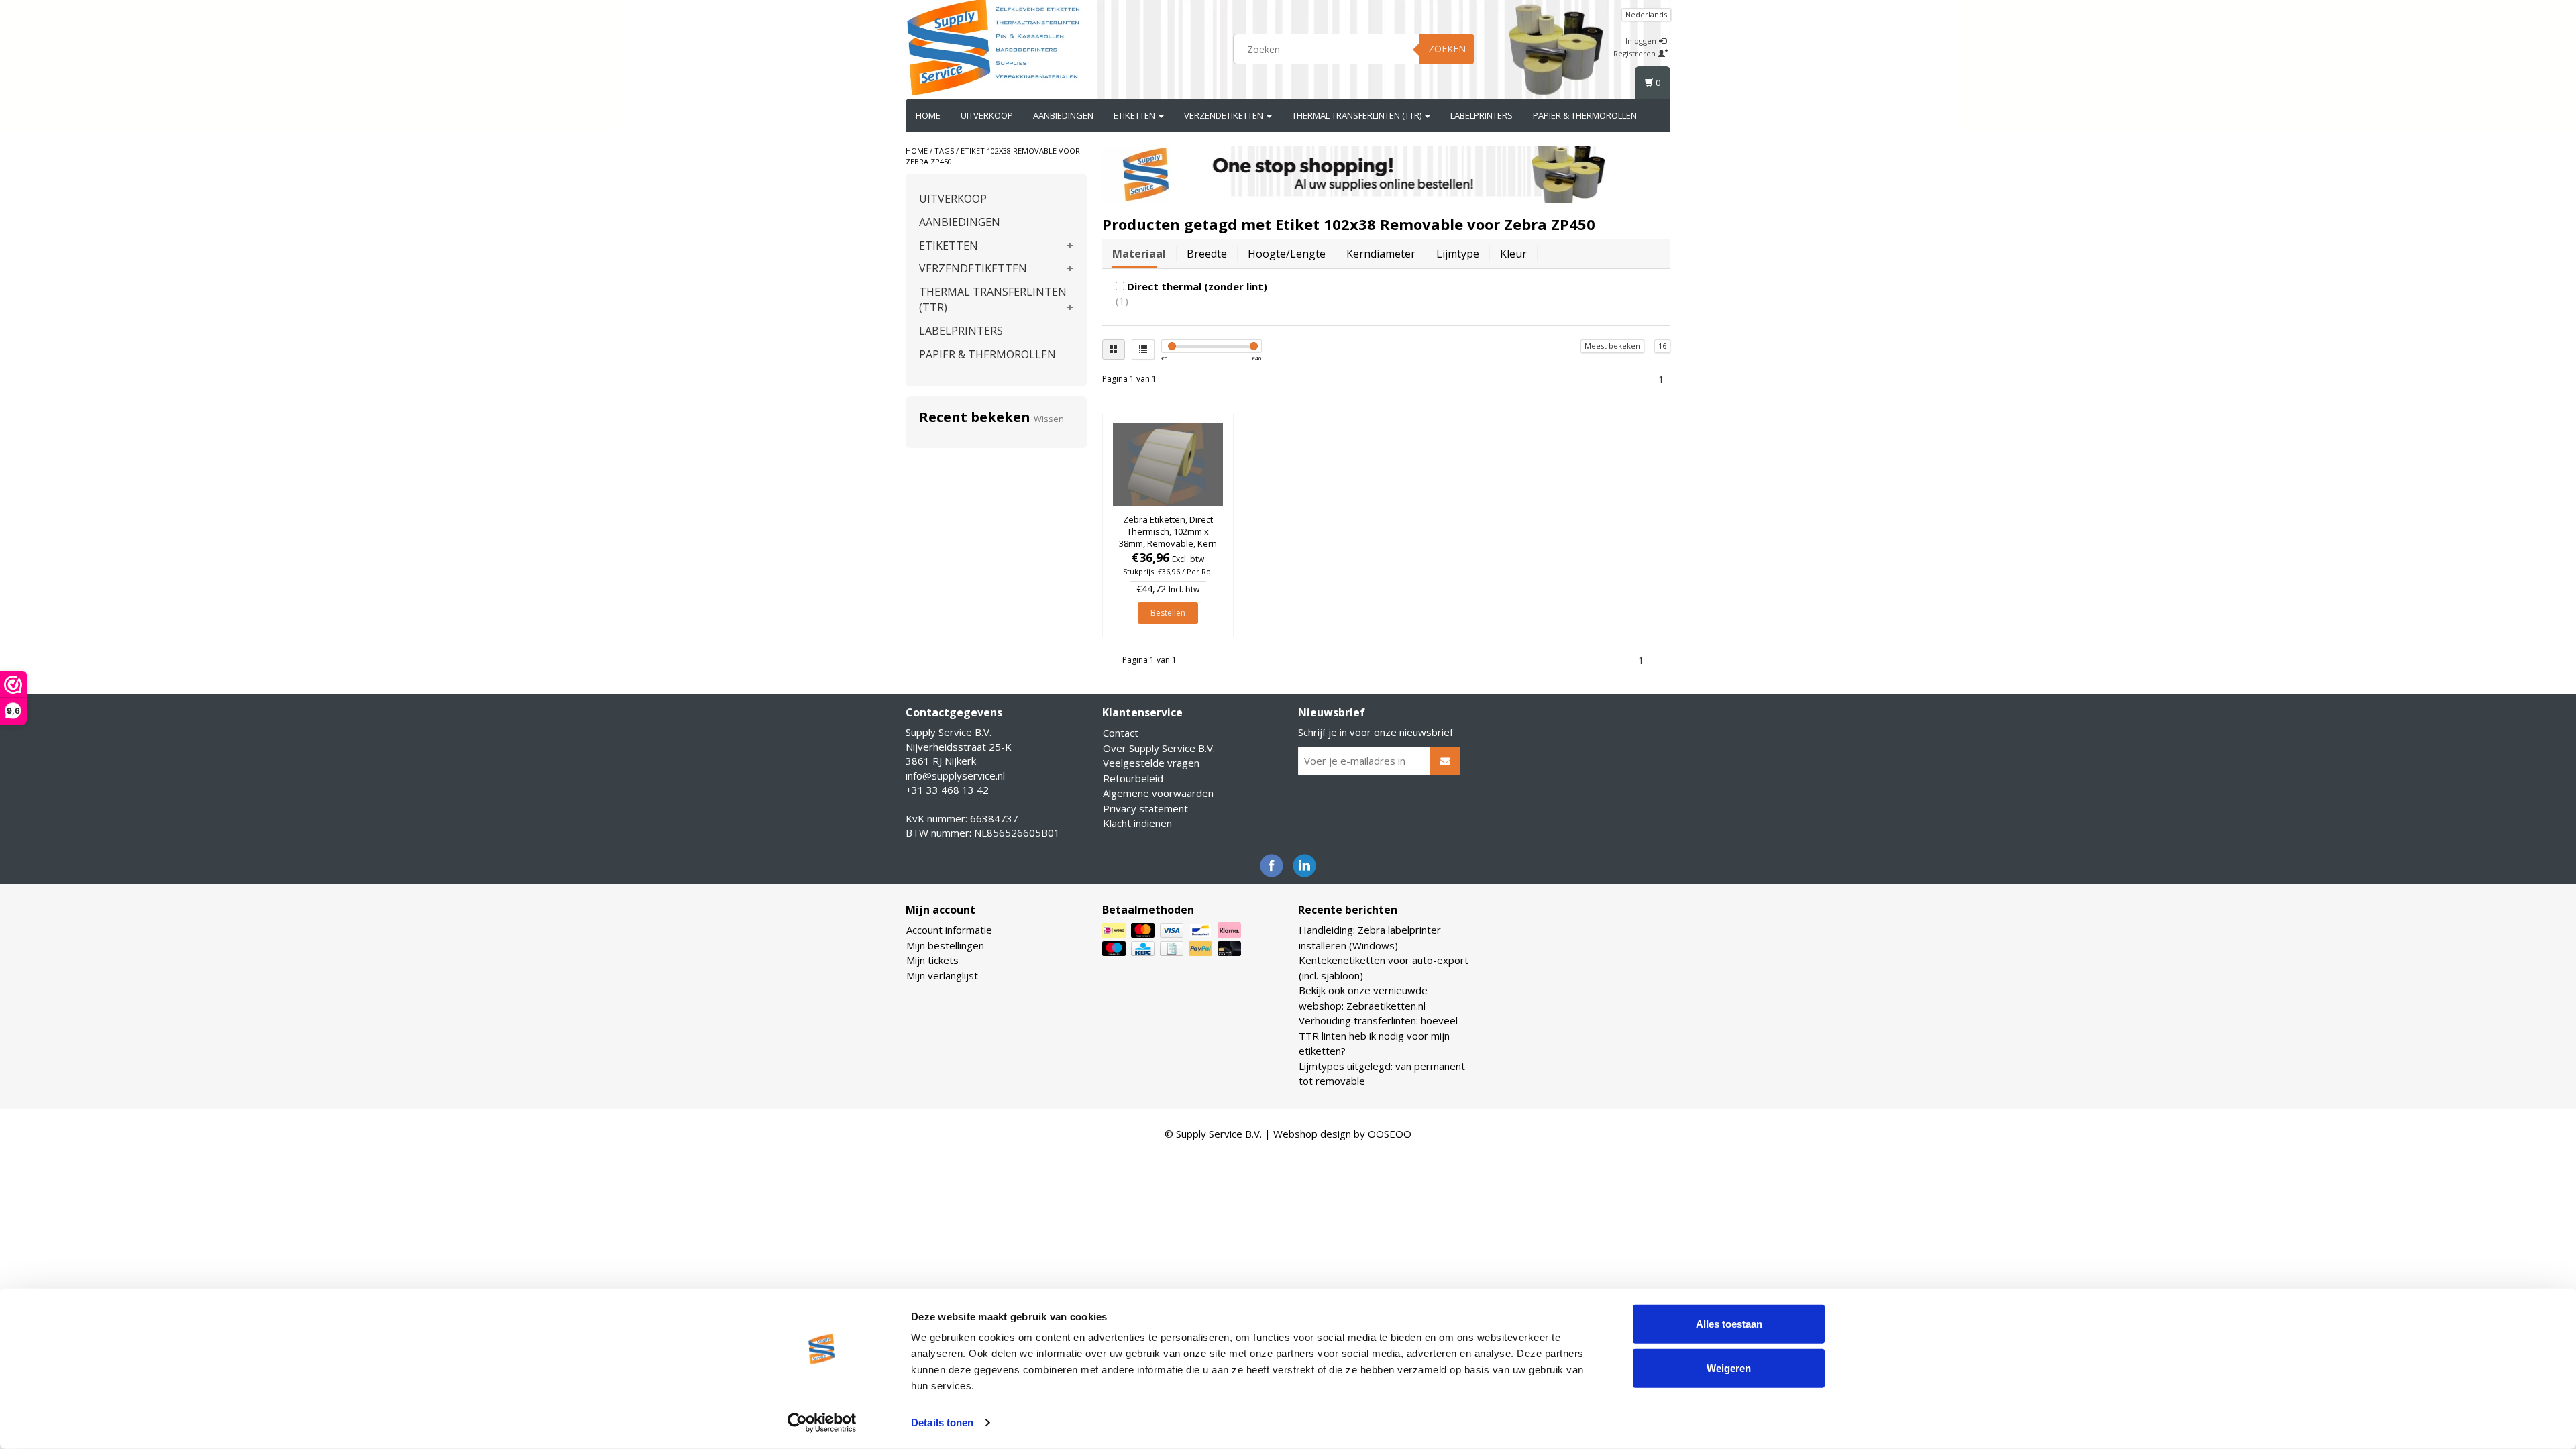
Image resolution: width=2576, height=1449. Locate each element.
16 (1662, 346)
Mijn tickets (932, 960)
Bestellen (1168, 613)
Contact (1121, 733)
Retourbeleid (1133, 778)
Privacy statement (1145, 808)
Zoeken (1447, 49)
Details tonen (942, 1423)
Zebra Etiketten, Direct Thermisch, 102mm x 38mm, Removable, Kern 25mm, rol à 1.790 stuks (1168, 538)
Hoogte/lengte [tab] (1287, 254)
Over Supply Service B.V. (1159, 748)
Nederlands (1646, 14)
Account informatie (949, 930)
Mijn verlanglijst (942, 975)
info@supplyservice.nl (955, 775)
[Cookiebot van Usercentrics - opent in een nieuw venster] (822, 1423)
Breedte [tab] (1207, 254)
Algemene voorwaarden (1158, 793)
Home (928, 115)
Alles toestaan (1729, 1324)
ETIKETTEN (1135, 115)
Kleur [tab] (1513, 254)
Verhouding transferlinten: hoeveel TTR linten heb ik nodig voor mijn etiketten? (1378, 1035)
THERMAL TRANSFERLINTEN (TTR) (1358, 115)
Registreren (1635, 53)
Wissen (1049, 419)
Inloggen (1642, 41)
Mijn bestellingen (945, 945)
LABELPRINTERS (1482, 115)
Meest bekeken (1612, 346)
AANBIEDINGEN (1063, 115)
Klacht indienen (1137, 823)
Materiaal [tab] (1139, 254)
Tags (944, 151)
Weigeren (1729, 1367)
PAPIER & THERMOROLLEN (1585, 115)
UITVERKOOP (987, 115)
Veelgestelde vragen (1151, 763)
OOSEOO (1390, 1134)
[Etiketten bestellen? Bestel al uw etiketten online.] (994, 47)
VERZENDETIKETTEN (1225, 115)
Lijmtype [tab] (1458, 254)
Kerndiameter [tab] (1381, 254)
